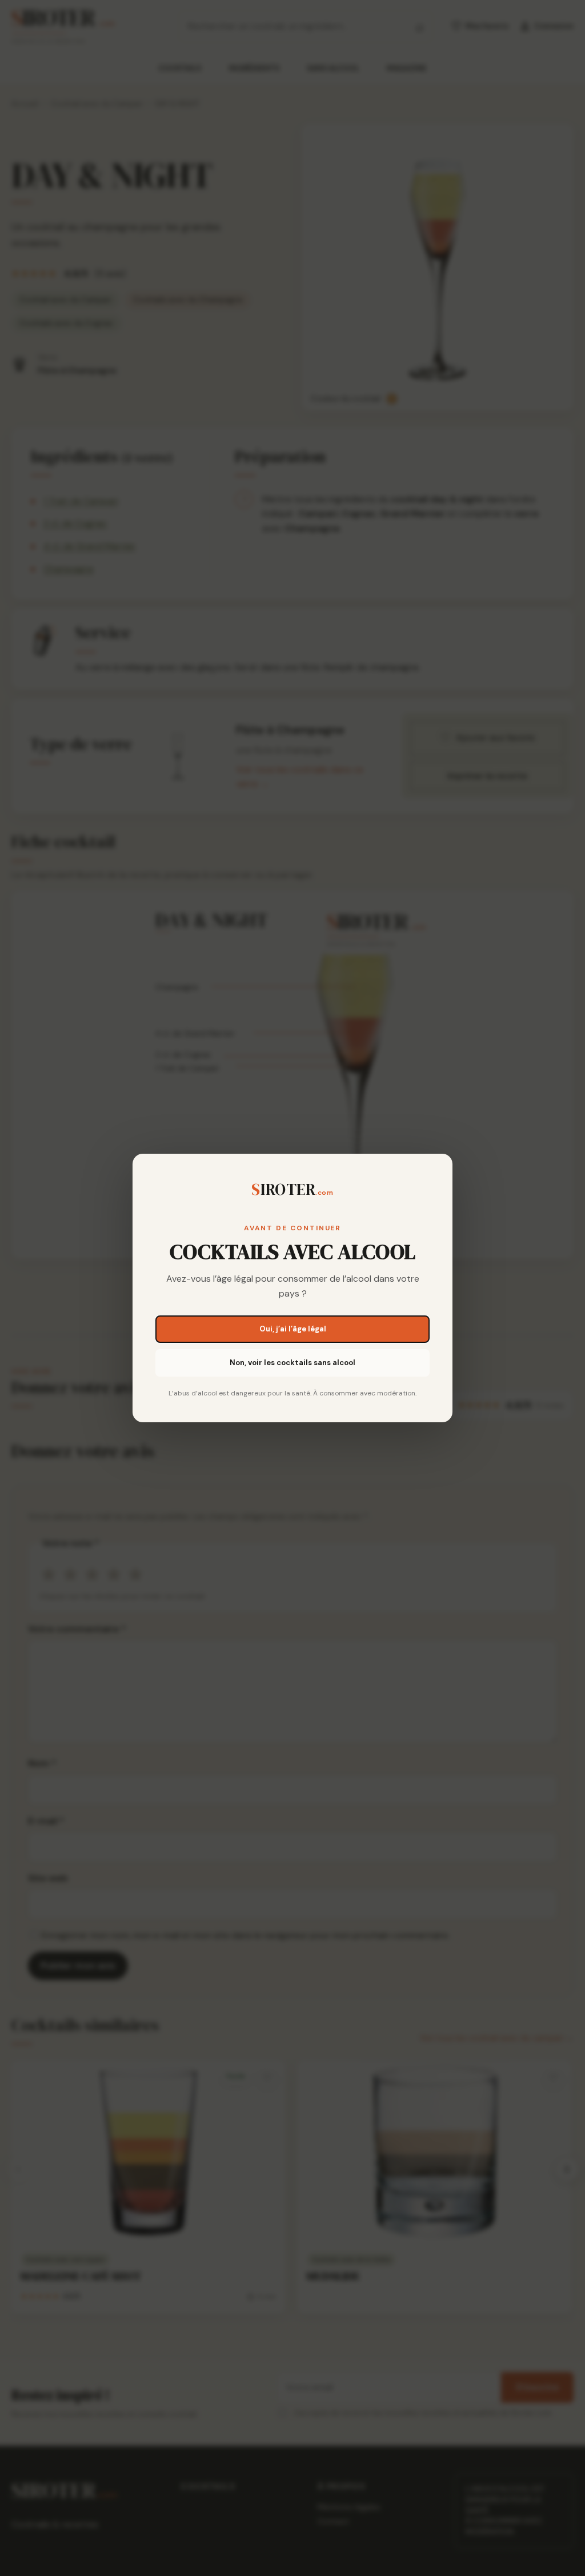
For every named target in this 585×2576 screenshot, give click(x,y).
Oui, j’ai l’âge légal (293, 1329)
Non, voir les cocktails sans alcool (292, 1363)
